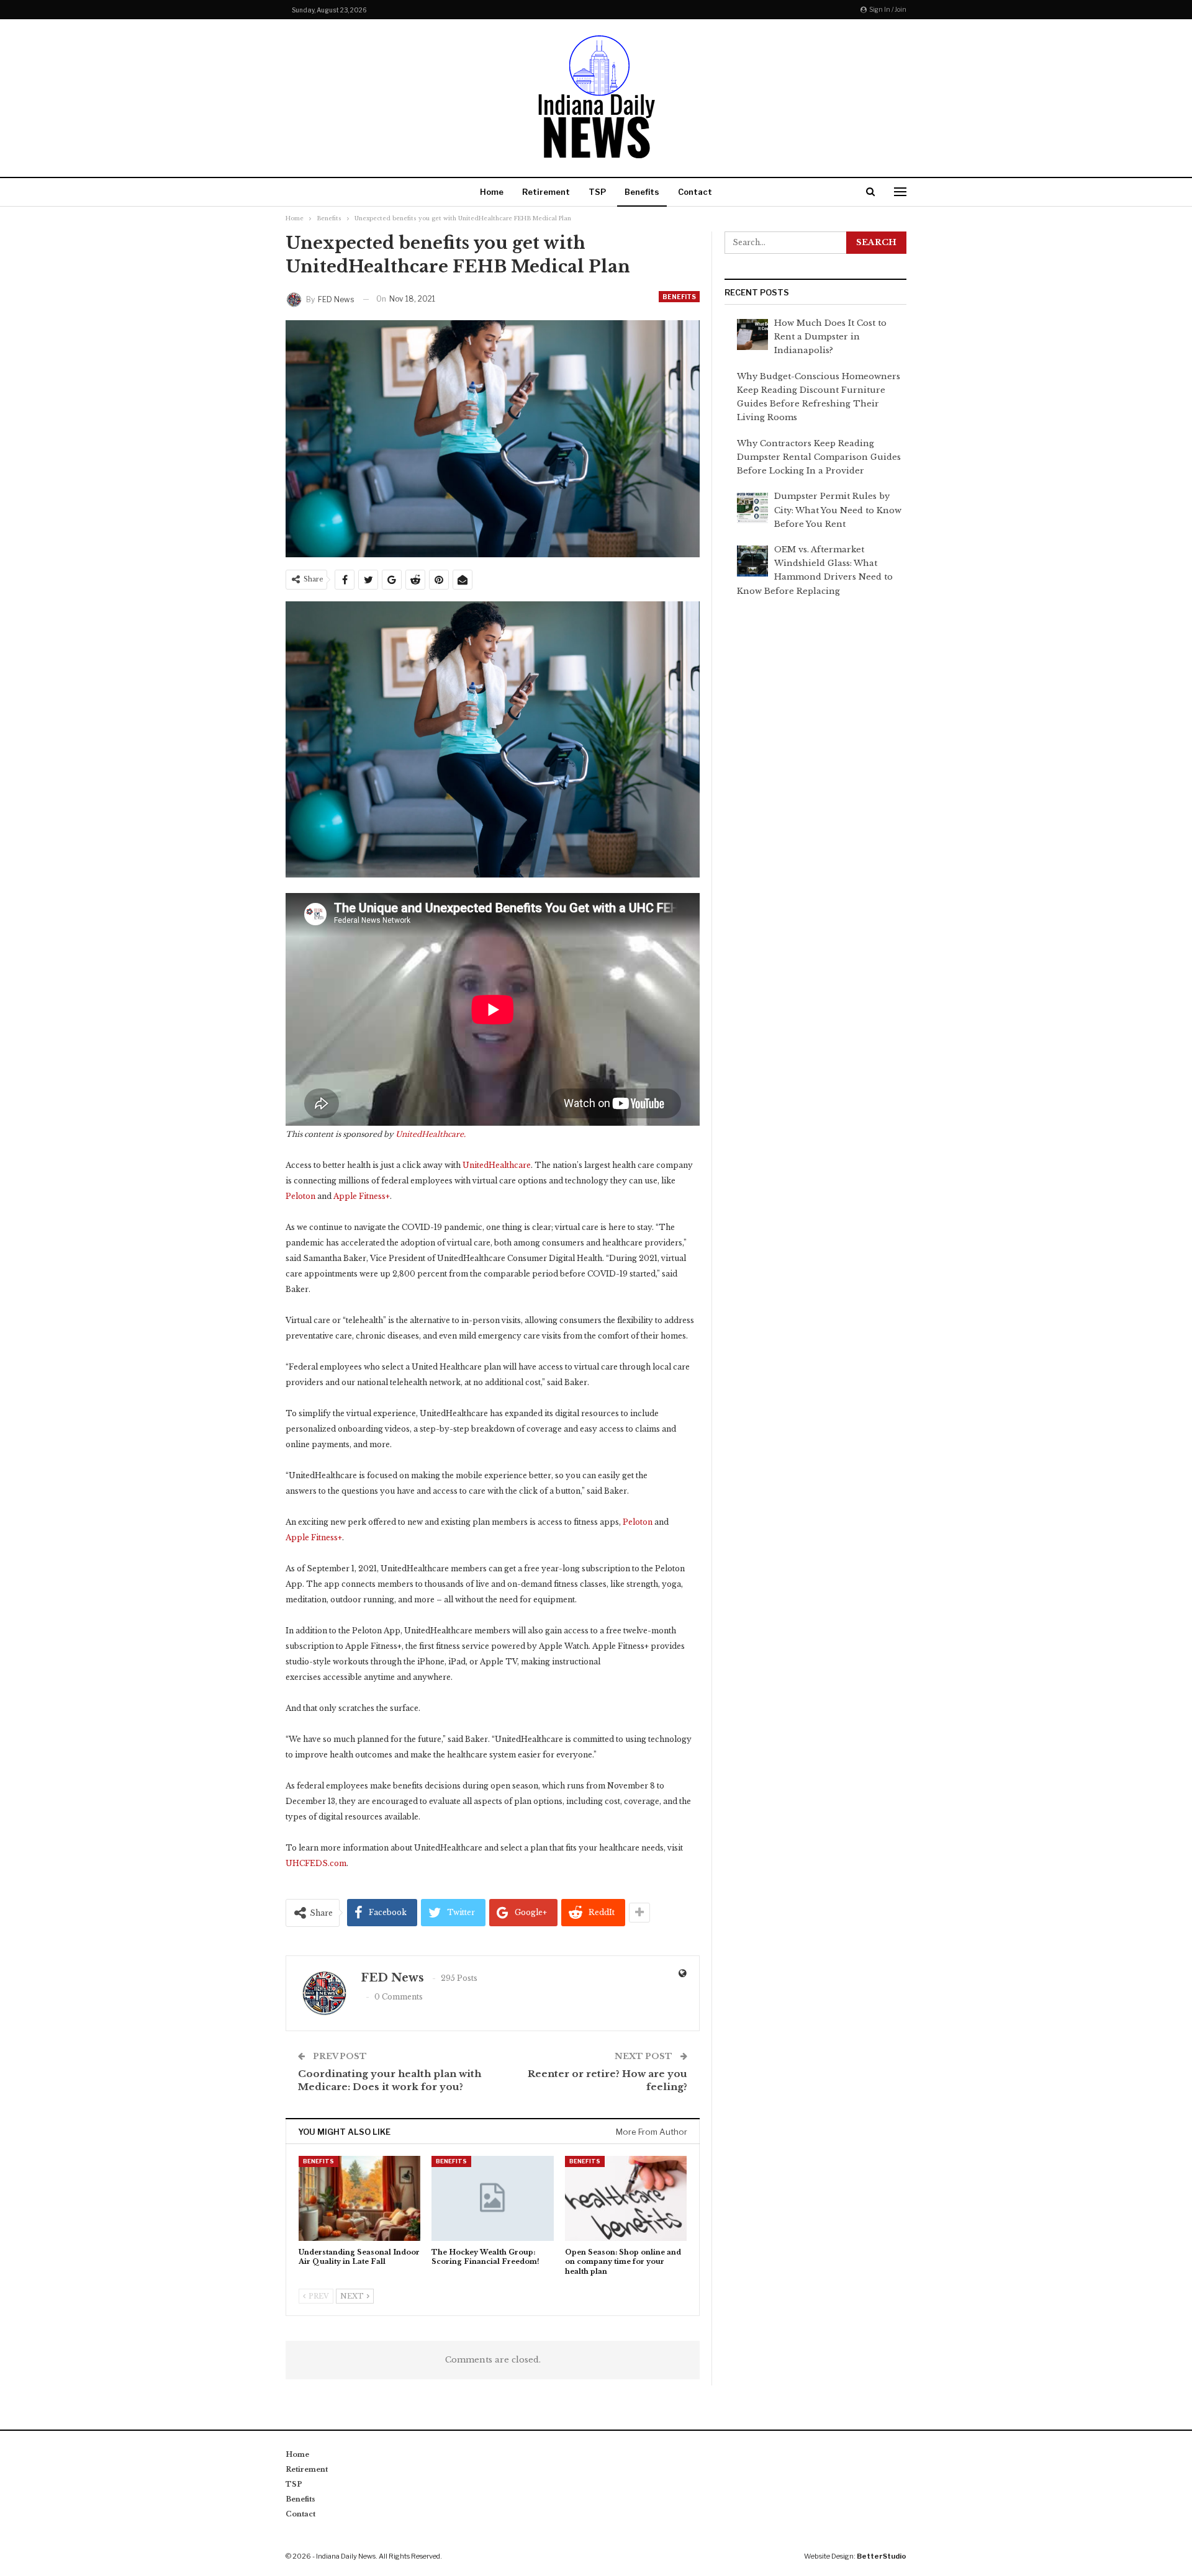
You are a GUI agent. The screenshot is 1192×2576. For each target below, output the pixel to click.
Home (492, 192)
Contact (695, 192)
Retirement (546, 192)
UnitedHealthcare (497, 1165)
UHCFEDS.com (316, 1863)
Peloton (300, 1196)
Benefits (642, 192)
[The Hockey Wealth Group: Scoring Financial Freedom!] (492, 2198)
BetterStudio (882, 2556)
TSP (597, 192)
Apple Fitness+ (362, 1196)
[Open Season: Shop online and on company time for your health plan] (626, 2198)
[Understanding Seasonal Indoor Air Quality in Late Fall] (359, 2198)
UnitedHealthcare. (431, 1134)
